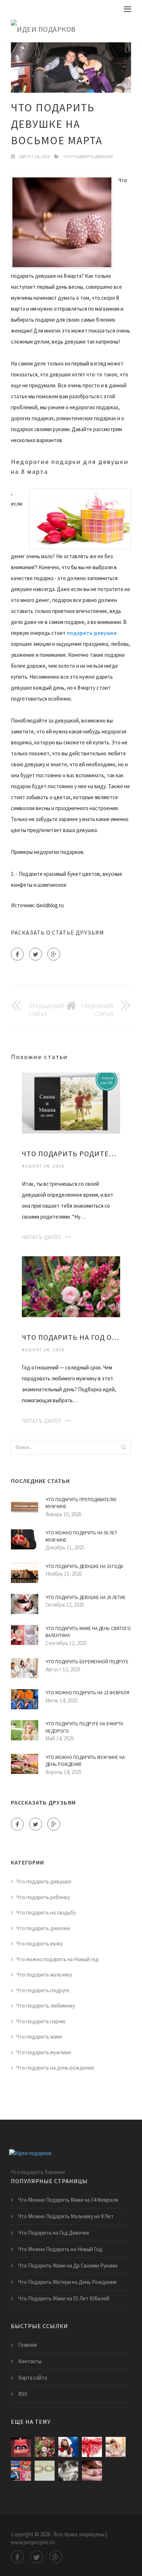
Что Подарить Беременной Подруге (87, 1662)
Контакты (30, 2361)
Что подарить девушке (88, 156)
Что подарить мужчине (44, 2052)
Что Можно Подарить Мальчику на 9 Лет (66, 2216)
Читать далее (42, 1237)
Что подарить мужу (40, 1943)
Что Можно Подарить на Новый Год (60, 2249)
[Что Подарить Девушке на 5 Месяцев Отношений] (21, 2471)
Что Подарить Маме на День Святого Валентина (88, 1632)
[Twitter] (35, 954)
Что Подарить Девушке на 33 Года (84, 1566)
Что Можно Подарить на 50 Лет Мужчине (81, 1536)
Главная (27, 2345)
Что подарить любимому (46, 2006)
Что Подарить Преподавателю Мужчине (81, 1503)
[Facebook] (17, 954)
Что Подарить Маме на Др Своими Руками (68, 2265)
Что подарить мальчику (44, 1975)
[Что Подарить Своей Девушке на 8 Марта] (68, 2471)
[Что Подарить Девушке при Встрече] (45, 2471)
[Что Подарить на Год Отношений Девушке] (71, 1286)
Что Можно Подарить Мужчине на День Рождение (85, 1761)
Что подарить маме (39, 2037)
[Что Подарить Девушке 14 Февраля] (92, 2447)
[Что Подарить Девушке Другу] (92, 2471)
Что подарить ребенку (43, 1897)
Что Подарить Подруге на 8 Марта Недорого (84, 1727)
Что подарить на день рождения (55, 2068)
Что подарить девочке (43, 1928)
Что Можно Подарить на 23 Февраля (87, 1693)
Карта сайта (33, 2378)
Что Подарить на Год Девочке (54, 2233)
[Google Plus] (54, 954)
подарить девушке (92, 633)
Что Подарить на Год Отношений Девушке (71, 1337)
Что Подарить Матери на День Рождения (67, 2282)
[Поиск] (123, 1447)
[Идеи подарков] (71, 29)
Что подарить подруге (43, 1990)
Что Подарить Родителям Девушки (71, 1153)
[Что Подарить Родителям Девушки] (71, 1102)
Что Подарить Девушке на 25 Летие (86, 1597)
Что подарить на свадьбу (46, 1912)
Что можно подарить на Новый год (58, 1959)
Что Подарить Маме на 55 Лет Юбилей (64, 2298)
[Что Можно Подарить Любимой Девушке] (68, 2447)
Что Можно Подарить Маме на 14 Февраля (68, 2200)
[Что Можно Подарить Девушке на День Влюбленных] (116, 2447)
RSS (23, 2394)
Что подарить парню (41, 2021)
